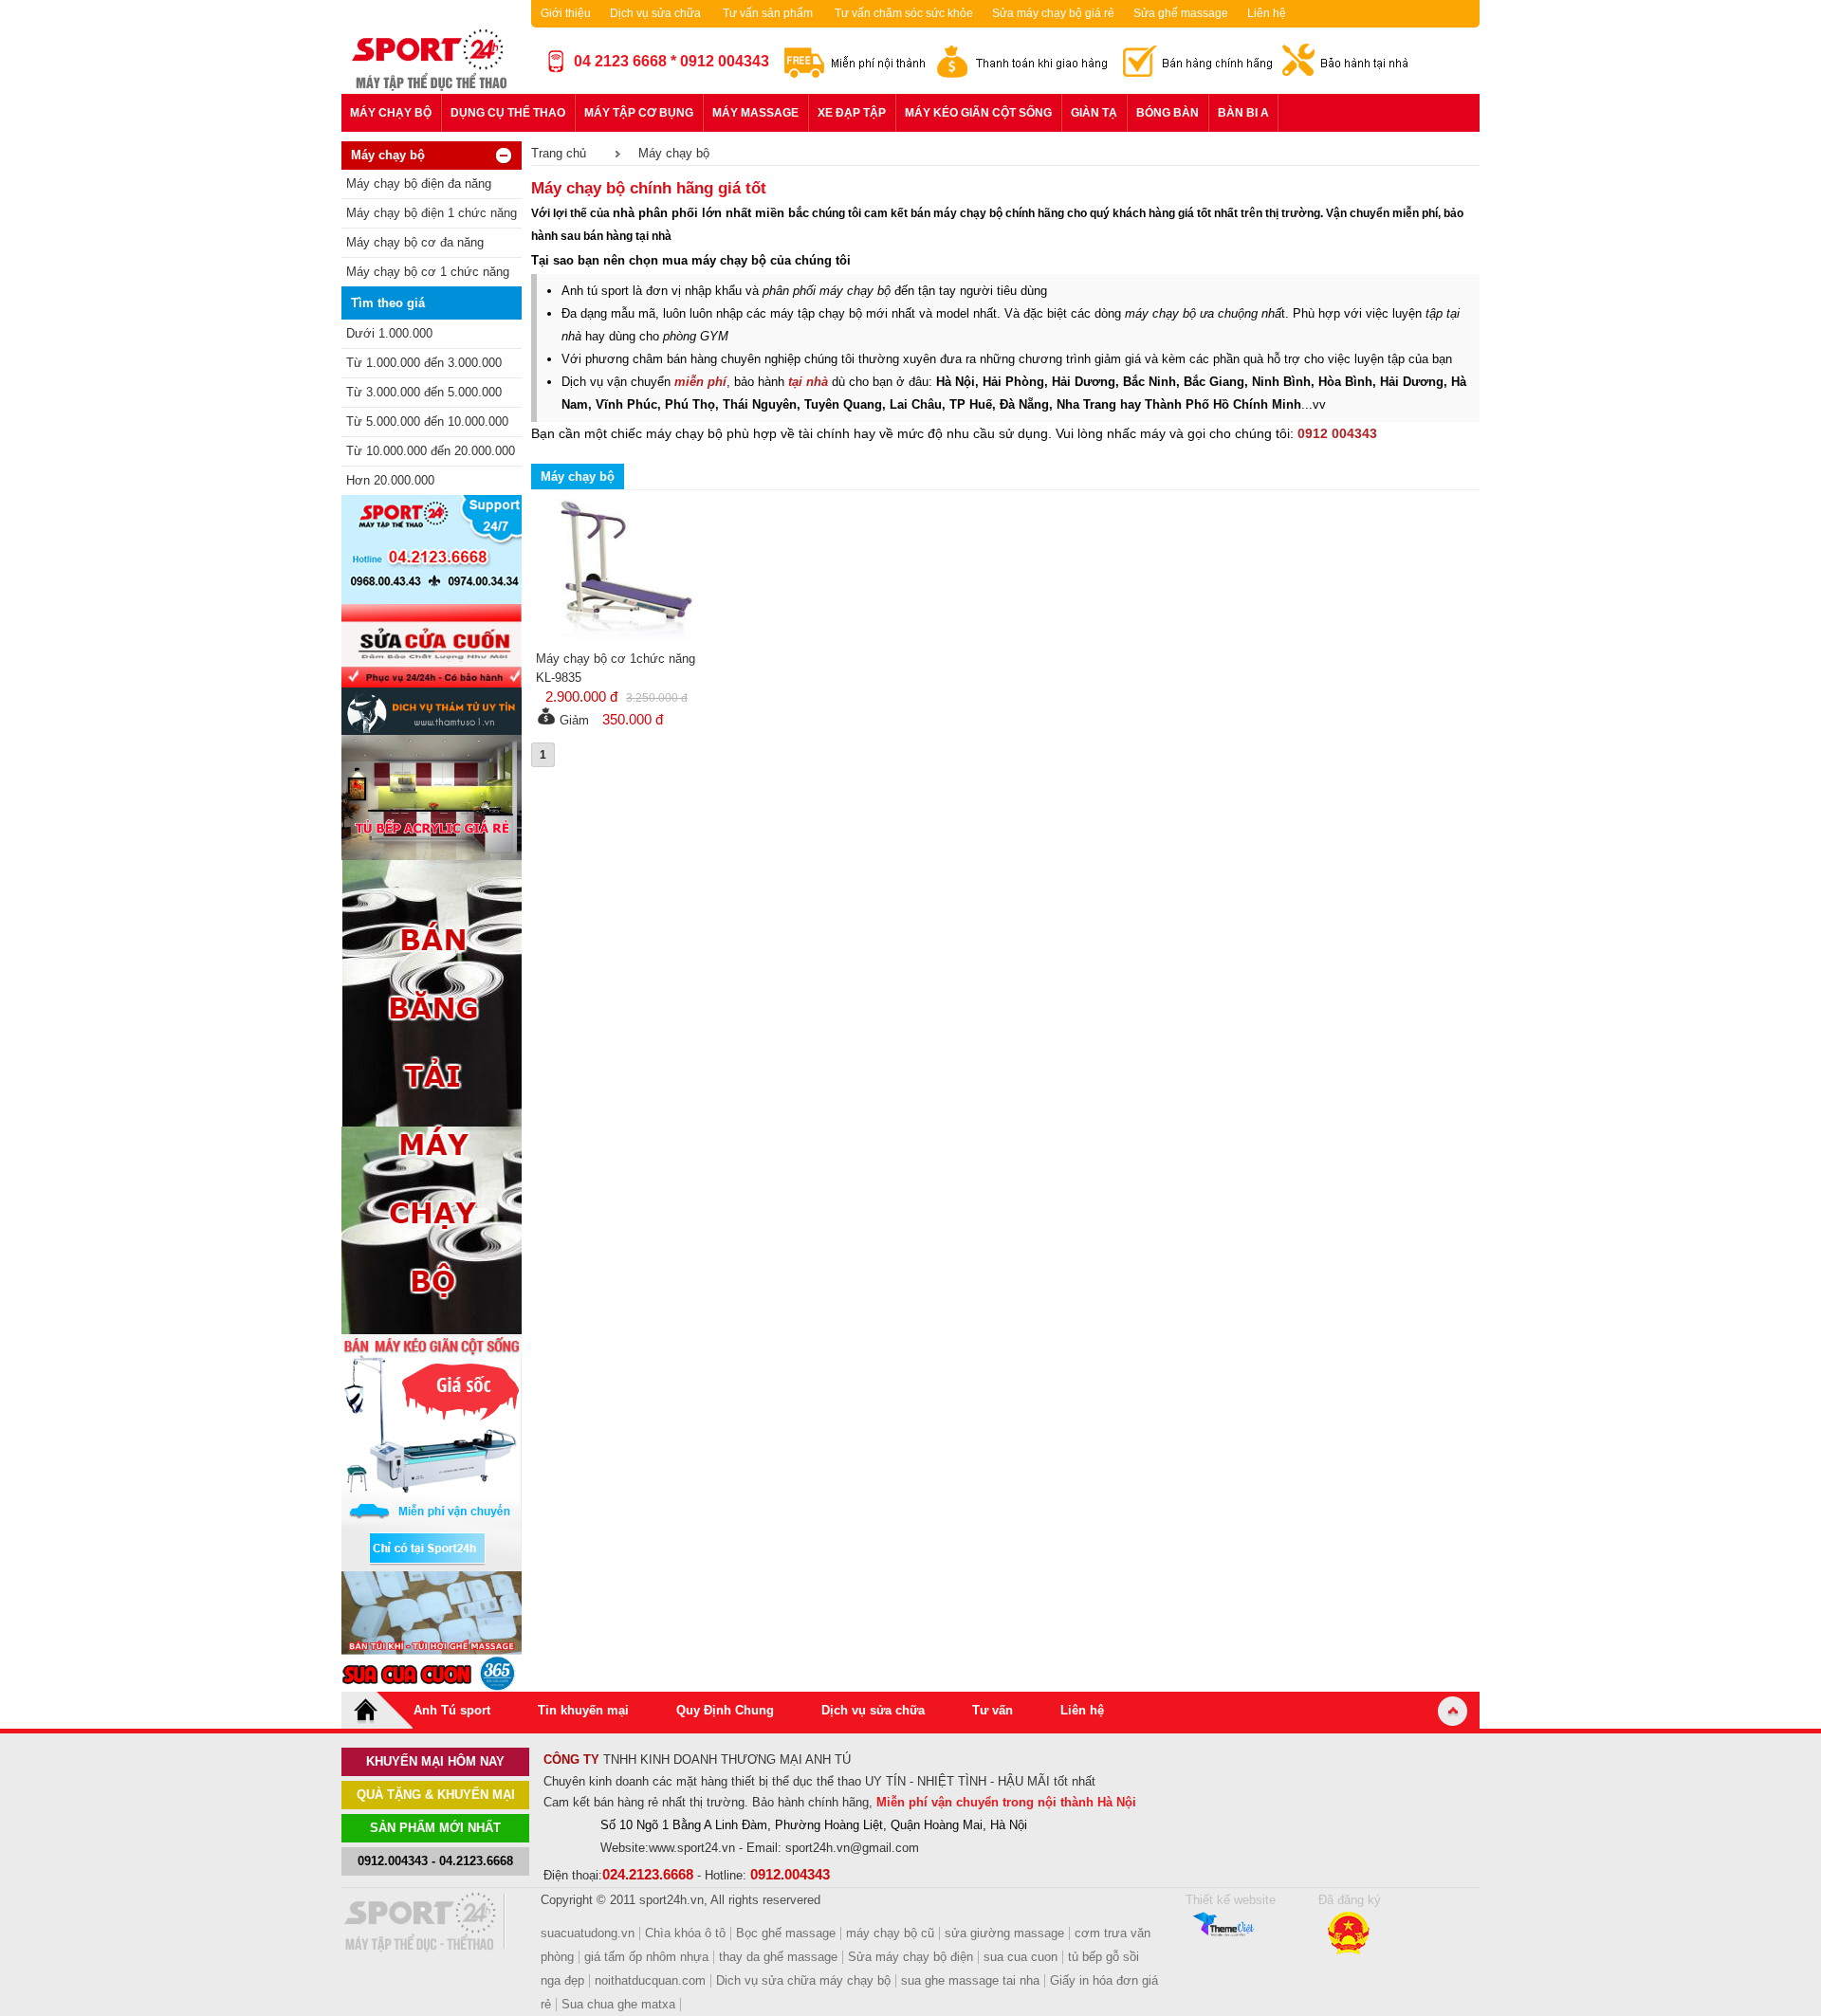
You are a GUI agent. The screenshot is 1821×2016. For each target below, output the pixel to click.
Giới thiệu (566, 13)
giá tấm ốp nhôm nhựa (646, 1957)
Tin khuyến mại (583, 1710)
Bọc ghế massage (786, 1933)
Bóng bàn (1168, 113)
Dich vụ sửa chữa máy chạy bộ (803, 1980)
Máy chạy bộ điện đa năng (419, 183)
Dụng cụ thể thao (508, 113)
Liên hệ (1267, 13)
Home (377, 1710)
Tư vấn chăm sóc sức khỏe (904, 13)
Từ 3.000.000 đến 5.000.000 (424, 392)
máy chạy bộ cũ (890, 1933)
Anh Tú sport (452, 1710)
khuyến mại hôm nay (435, 1761)
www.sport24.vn (692, 1848)
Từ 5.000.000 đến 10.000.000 (427, 422)
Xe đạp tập (852, 113)
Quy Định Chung (725, 1710)
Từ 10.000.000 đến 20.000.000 (431, 451)
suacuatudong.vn (588, 1933)
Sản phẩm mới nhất (435, 1828)
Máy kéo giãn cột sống (978, 113)
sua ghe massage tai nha (970, 1980)
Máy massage (755, 113)
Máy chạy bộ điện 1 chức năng (432, 213)
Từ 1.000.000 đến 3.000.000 (424, 363)
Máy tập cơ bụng (639, 113)
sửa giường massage (1004, 1933)
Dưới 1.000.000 (389, 333)
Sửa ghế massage (1181, 13)
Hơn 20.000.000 (390, 480)
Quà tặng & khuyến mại (436, 1795)
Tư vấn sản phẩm (768, 13)
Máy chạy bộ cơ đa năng (415, 242)
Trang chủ (559, 153)
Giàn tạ (1094, 113)
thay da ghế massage (778, 1957)
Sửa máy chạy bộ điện (910, 1957)
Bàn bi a (1243, 113)
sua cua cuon (1021, 1957)
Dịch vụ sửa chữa (655, 13)
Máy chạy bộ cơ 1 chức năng (428, 272)
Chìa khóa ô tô (685, 1933)
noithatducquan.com (650, 1980)
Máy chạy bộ (391, 113)
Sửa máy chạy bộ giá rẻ (1053, 13)
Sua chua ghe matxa (618, 2004)
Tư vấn (993, 1710)
